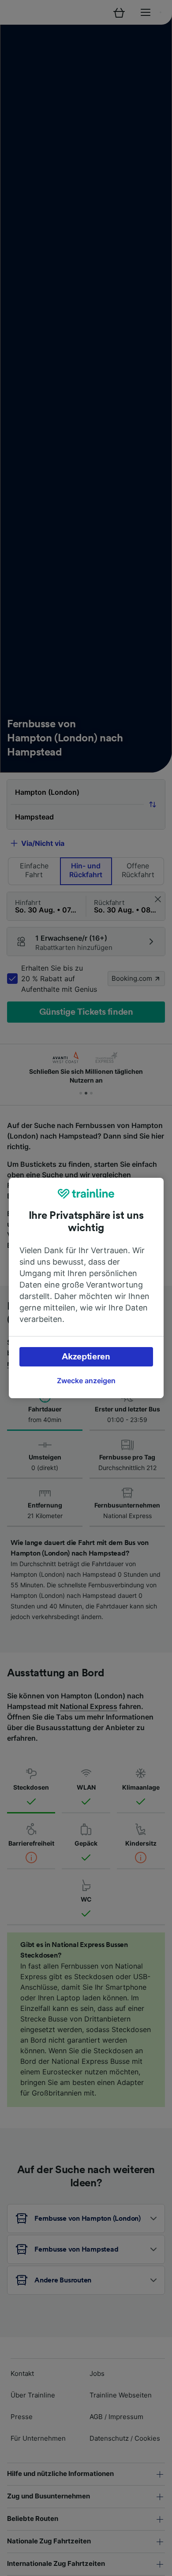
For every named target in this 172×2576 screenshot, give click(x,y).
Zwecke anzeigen (86, 1381)
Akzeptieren (86, 1357)
